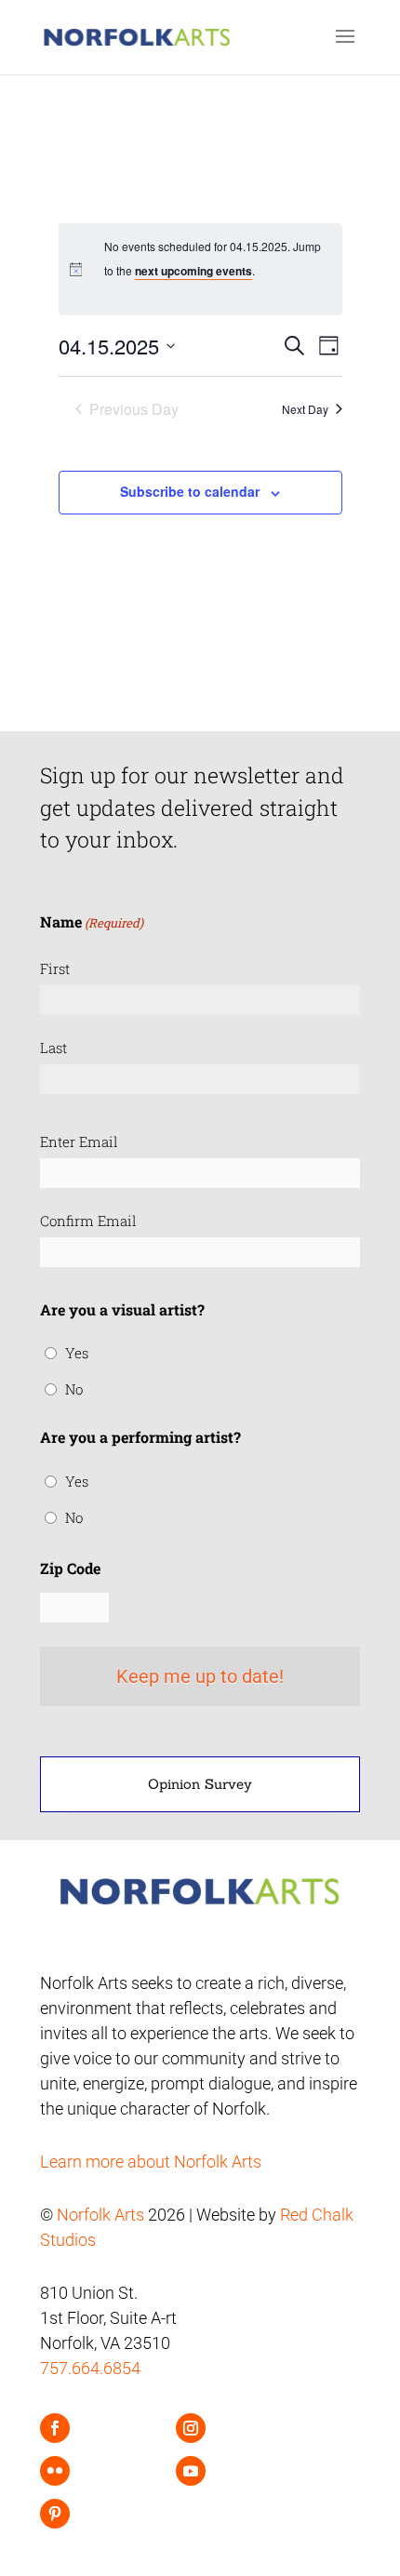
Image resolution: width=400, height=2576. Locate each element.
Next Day (305, 409)
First (55, 968)
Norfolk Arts (100, 2215)
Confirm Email (88, 1221)
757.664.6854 (90, 2368)
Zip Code (70, 1568)
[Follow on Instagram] (191, 2428)
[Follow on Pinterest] (55, 2514)
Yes (77, 1353)
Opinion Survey (200, 1784)
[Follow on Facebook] (55, 2428)
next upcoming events (193, 271)
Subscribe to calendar (190, 491)
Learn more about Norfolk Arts (151, 2162)
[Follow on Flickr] (55, 2471)
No (74, 1389)
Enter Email (79, 1141)
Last (53, 1048)
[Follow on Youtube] (191, 2471)
